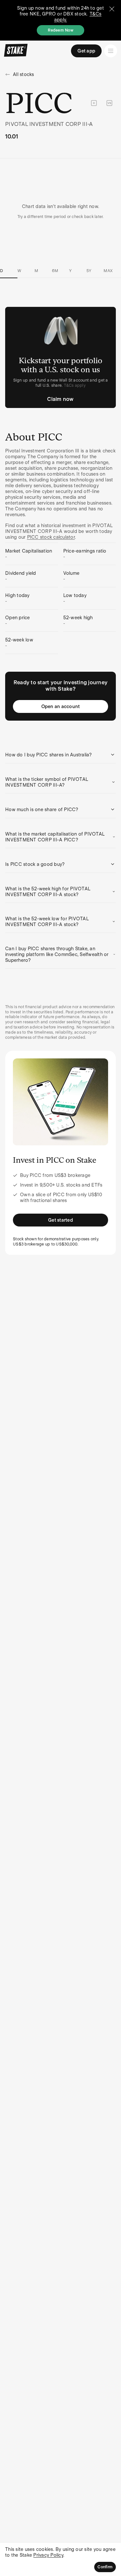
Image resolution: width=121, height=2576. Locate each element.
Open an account (61, 706)
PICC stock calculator (51, 537)
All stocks (24, 74)
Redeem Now (60, 30)
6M (55, 271)
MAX (108, 271)
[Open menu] (111, 51)
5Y (89, 271)
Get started (60, 1220)
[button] (60, 755)
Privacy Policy (48, 2555)
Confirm (105, 2567)
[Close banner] (112, 9)
